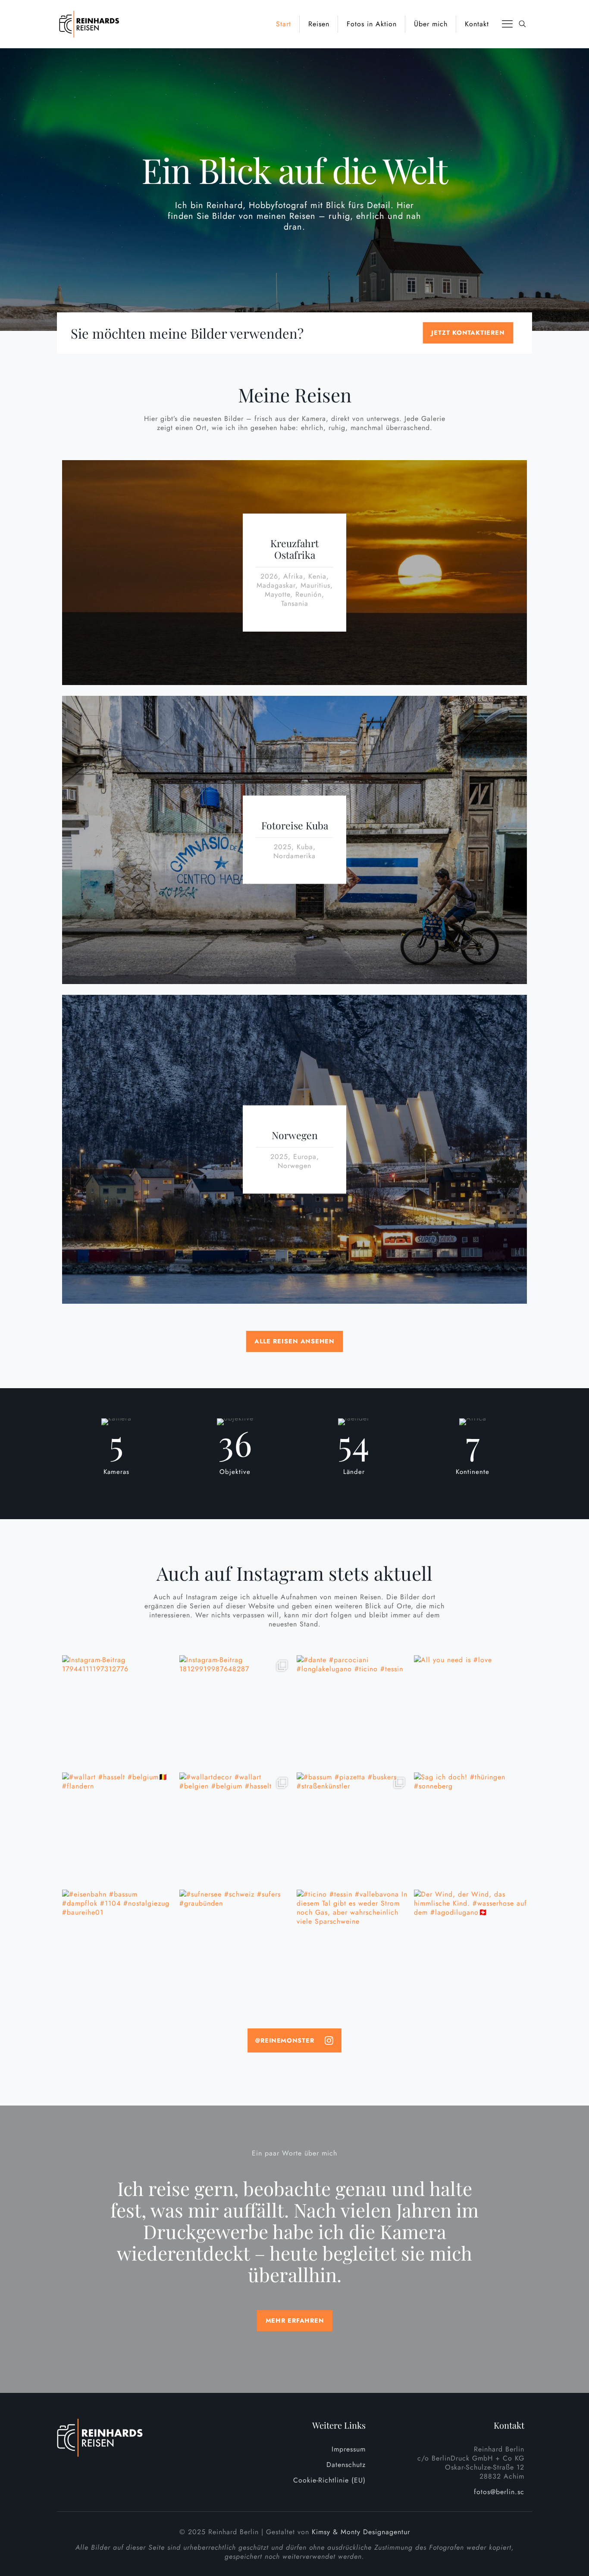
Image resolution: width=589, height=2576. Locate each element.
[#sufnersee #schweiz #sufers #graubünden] (236, 1946)
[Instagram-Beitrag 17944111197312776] (119, 1712)
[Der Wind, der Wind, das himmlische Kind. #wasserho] (470, 1946)
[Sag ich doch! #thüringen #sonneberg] (470, 1829)
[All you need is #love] (470, 1712)
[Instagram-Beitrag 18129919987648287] (236, 1712)
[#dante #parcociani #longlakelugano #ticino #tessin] (353, 1712)
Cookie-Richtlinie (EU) (329, 2480)
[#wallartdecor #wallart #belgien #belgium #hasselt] (236, 1829)
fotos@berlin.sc (499, 2492)
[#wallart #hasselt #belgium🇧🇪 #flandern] (119, 1829)
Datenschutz (346, 2465)
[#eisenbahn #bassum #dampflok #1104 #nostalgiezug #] (119, 1946)
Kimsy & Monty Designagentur (361, 2532)
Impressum (349, 2449)
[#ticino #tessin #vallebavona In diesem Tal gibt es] (353, 1946)
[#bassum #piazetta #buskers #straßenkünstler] (353, 1829)
